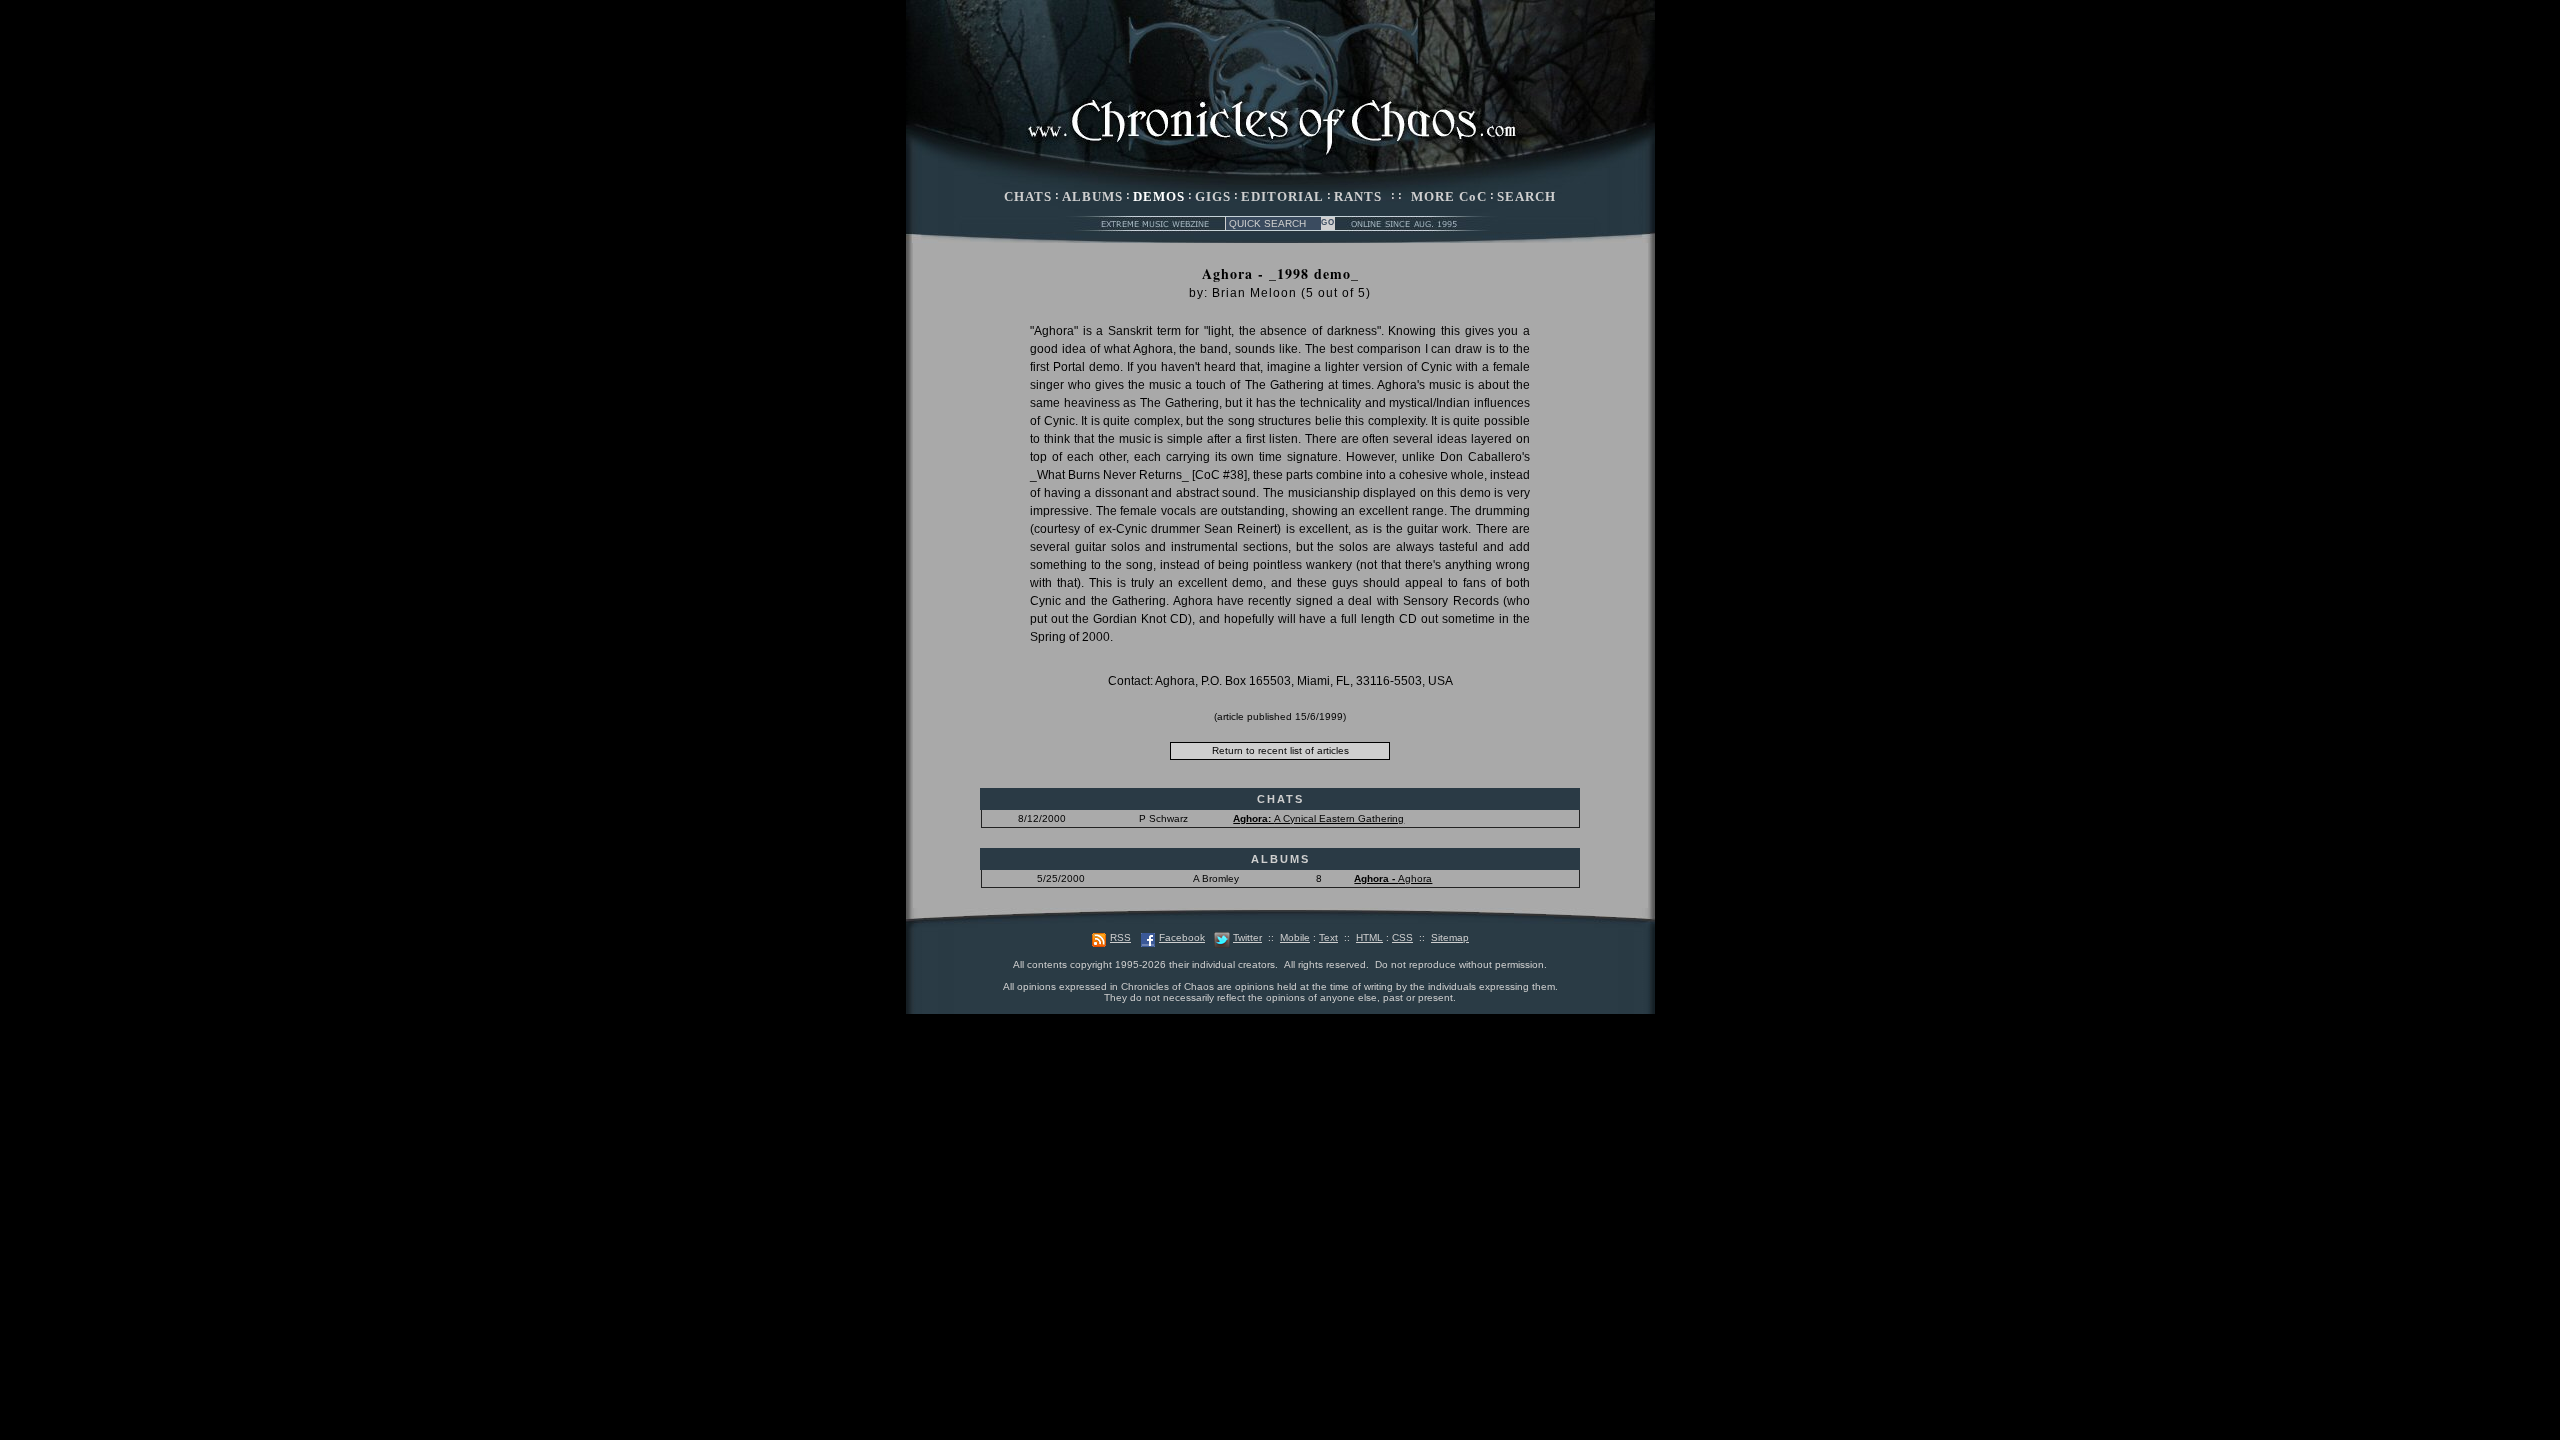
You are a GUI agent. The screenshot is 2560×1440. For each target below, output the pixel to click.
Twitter (1247, 937)
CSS (1402, 937)
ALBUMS (1092, 196)
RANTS (1358, 196)
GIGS (1213, 196)
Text (1328, 937)
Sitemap (1450, 937)
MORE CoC (1449, 196)
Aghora (1393, 878)
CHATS (1028, 196)
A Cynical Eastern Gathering (1318, 818)
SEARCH (1526, 196)
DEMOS (1159, 196)
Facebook (1182, 937)
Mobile (1295, 937)
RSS (1120, 937)
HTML (1369, 937)
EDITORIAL (1282, 196)
